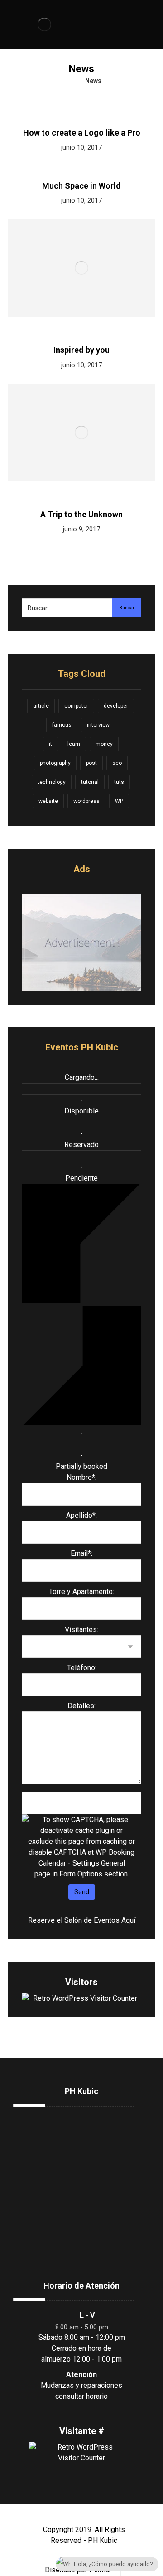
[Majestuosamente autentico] (44, 24)
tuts (119, 782)
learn (74, 744)
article (41, 706)
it (50, 744)
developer (116, 706)
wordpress (86, 801)
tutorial (90, 782)
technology (52, 782)
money (104, 744)
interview (98, 725)
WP (119, 801)
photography (55, 763)
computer (76, 706)
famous (62, 725)
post (91, 763)
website (48, 801)
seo (117, 763)
